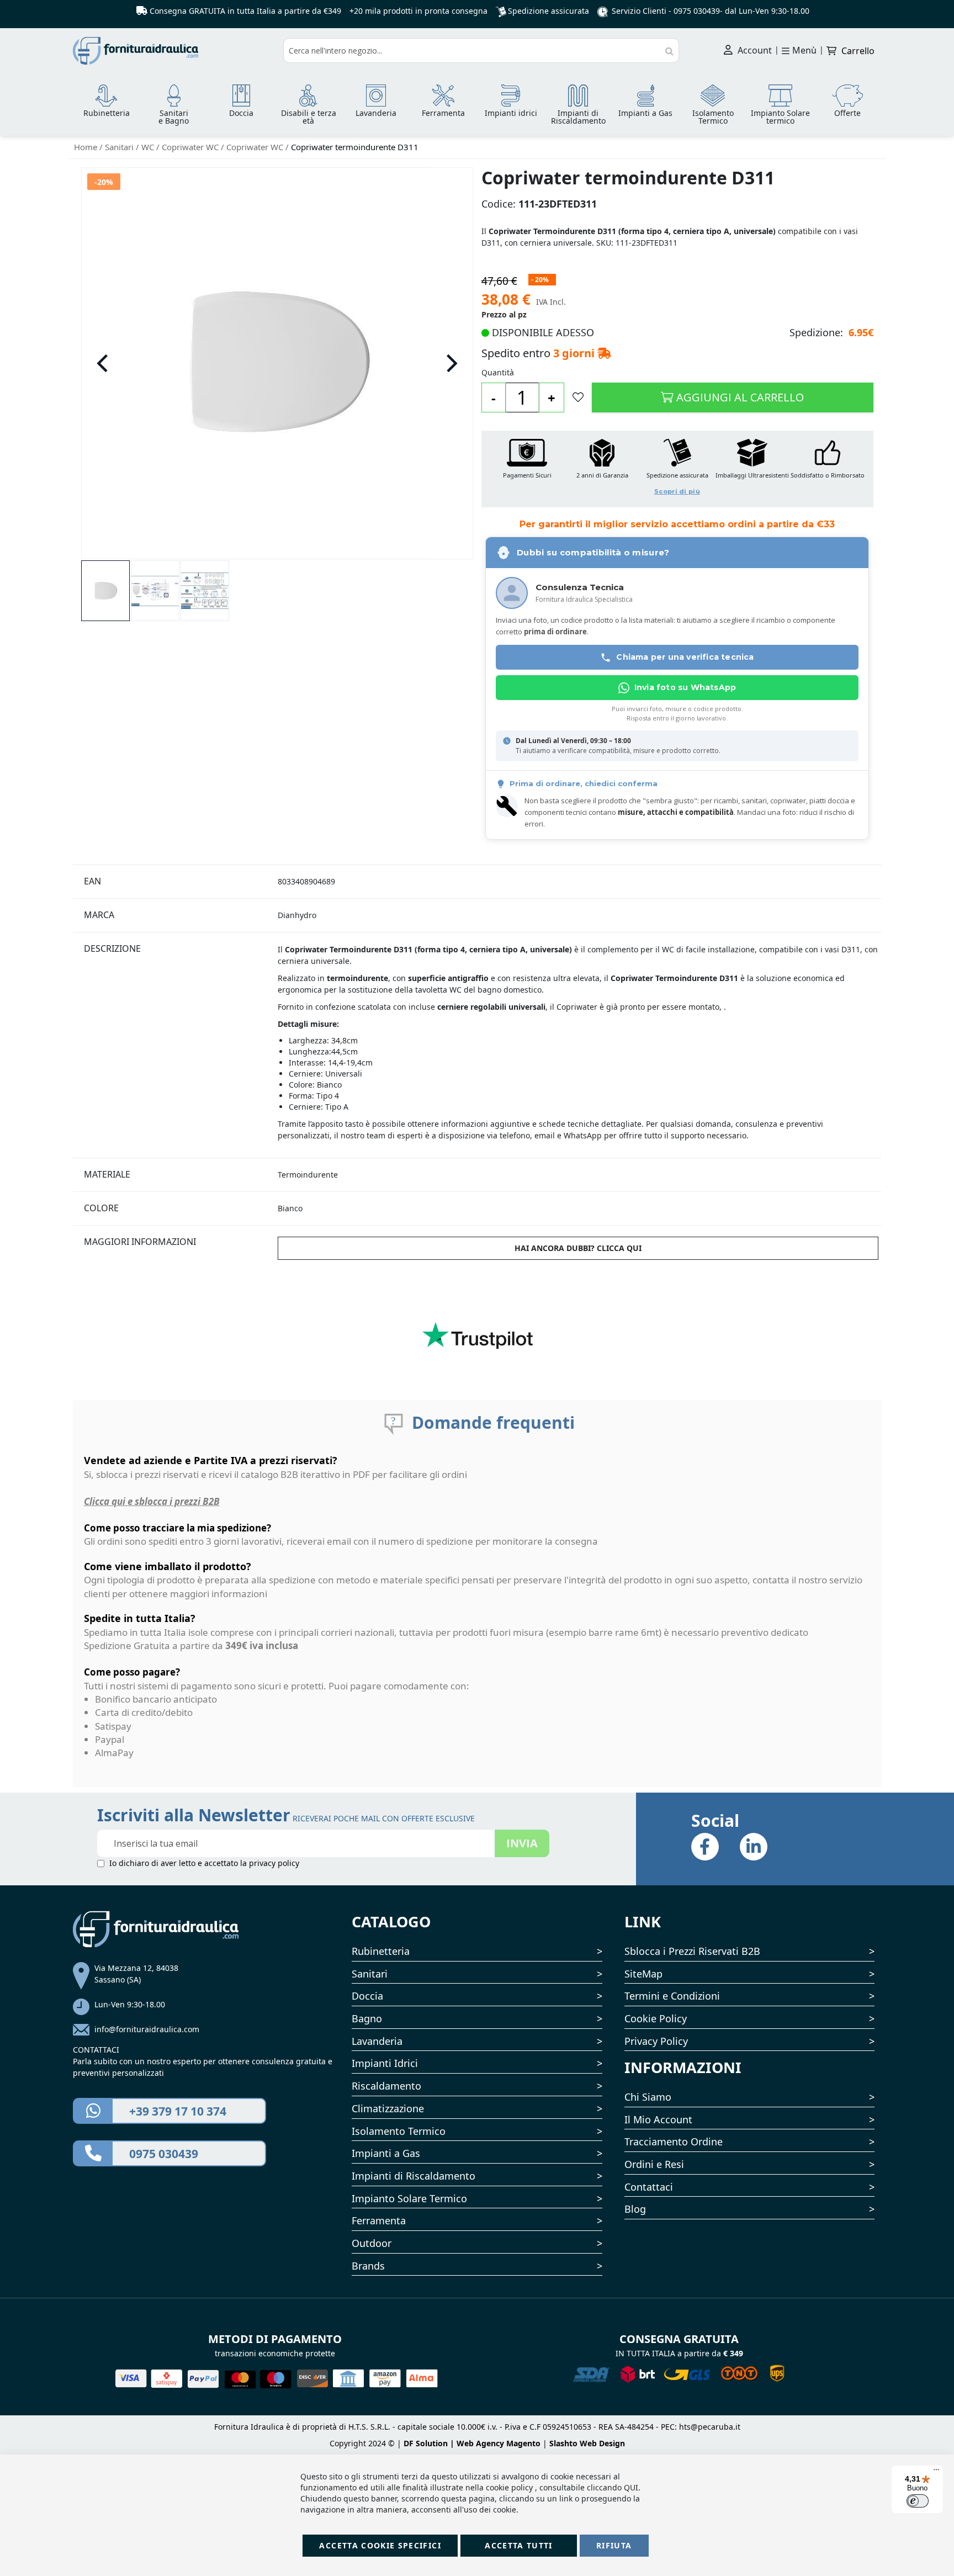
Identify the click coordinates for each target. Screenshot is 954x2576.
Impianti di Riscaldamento (414, 2176)
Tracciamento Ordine (674, 2142)
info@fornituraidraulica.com (147, 2029)
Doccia (367, 1996)
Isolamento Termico (399, 2131)
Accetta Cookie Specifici (380, 2545)
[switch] (918, 2501)
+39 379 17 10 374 (178, 2111)
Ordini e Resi (654, 2164)
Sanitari (120, 147)
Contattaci (649, 2187)
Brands (368, 2266)
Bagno (367, 2018)
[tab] (174, 881)
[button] (103, 363)
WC (149, 147)
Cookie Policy (656, 2018)
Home (87, 147)
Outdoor (372, 2243)
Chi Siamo (648, 2097)
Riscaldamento (386, 2086)
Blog (635, 2209)
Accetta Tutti (519, 2545)
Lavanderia (377, 2041)
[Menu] (936, 2472)
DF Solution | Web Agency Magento (472, 2443)
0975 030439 (697, 11)
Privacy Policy (656, 2041)
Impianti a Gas (386, 2153)
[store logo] (174, 51)
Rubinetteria (381, 1951)
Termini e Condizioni (672, 1996)
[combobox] (481, 51)
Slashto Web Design (587, 2443)
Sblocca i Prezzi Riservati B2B (692, 1951)
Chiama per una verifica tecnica (685, 657)
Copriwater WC (191, 147)
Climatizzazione (388, 2108)
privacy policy (274, 1863)
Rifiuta (614, 2545)
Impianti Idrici (385, 2063)
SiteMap (643, 1974)
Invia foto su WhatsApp (685, 687)
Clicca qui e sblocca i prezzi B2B (152, 1501)
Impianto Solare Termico (409, 2198)
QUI (631, 2487)
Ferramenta (379, 2220)
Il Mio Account (658, 2119)
